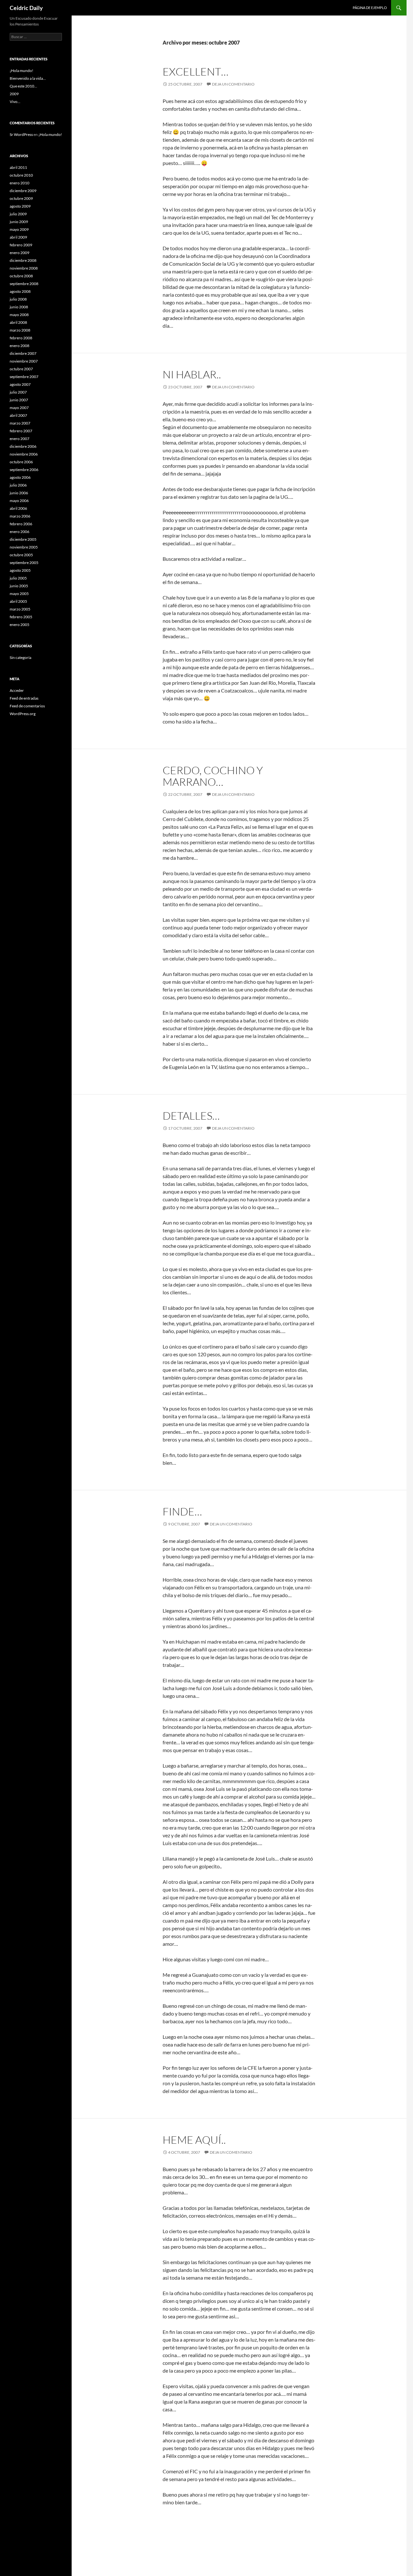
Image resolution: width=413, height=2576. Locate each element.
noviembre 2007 (24, 361)
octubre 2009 (21, 198)
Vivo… (15, 102)
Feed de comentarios (27, 706)
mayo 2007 (19, 408)
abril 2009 (18, 237)
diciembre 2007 (23, 353)
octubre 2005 (21, 555)
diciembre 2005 (23, 539)
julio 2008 (18, 299)
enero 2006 (20, 532)
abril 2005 (18, 601)
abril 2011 (18, 167)
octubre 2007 (21, 369)
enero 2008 (20, 346)
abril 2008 (18, 322)
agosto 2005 (20, 570)
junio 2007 (19, 400)
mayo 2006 (19, 501)
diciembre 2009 (23, 191)
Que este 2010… (23, 86)
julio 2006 (18, 485)
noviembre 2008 (24, 268)
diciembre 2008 (23, 260)
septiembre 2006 (24, 470)
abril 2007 (18, 415)
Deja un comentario (233, 84)
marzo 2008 (20, 330)
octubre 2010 (21, 175)
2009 (14, 94)
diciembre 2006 (23, 446)
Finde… (182, 1511)
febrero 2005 (21, 617)
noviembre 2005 (24, 547)
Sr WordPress (21, 134)
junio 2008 (19, 307)
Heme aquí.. (194, 2140)
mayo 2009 (19, 229)
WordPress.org (23, 714)
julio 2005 (18, 578)
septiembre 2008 (24, 284)
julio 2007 (18, 392)
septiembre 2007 (24, 377)
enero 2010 (20, 183)
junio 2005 (19, 586)
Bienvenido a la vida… (28, 78)
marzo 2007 (20, 423)
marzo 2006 (20, 516)
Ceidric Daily (26, 8)
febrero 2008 (21, 338)
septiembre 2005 (24, 563)
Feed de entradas (24, 698)
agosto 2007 (20, 384)
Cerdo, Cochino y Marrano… (213, 776)
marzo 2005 (20, 609)
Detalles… (191, 1116)
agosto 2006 (20, 477)
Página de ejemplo (370, 8)
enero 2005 (20, 625)
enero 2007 (20, 439)
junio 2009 (19, 222)
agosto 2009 (20, 206)
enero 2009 (20, 253)
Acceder (17, 690)
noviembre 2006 (24, 454)
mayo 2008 (19, 315)
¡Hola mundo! (21, 71)
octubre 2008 (21, 276)
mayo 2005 (19, 594)
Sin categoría (20, 657)
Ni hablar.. (192, 374)
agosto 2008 (20, 291)
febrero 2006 (21, 524)
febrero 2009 (21, 245)
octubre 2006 (21, 462)
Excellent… (196, 72)
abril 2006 (18, 508)
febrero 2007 (21, 431)
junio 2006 (19, 493)
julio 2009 (18, 214)
